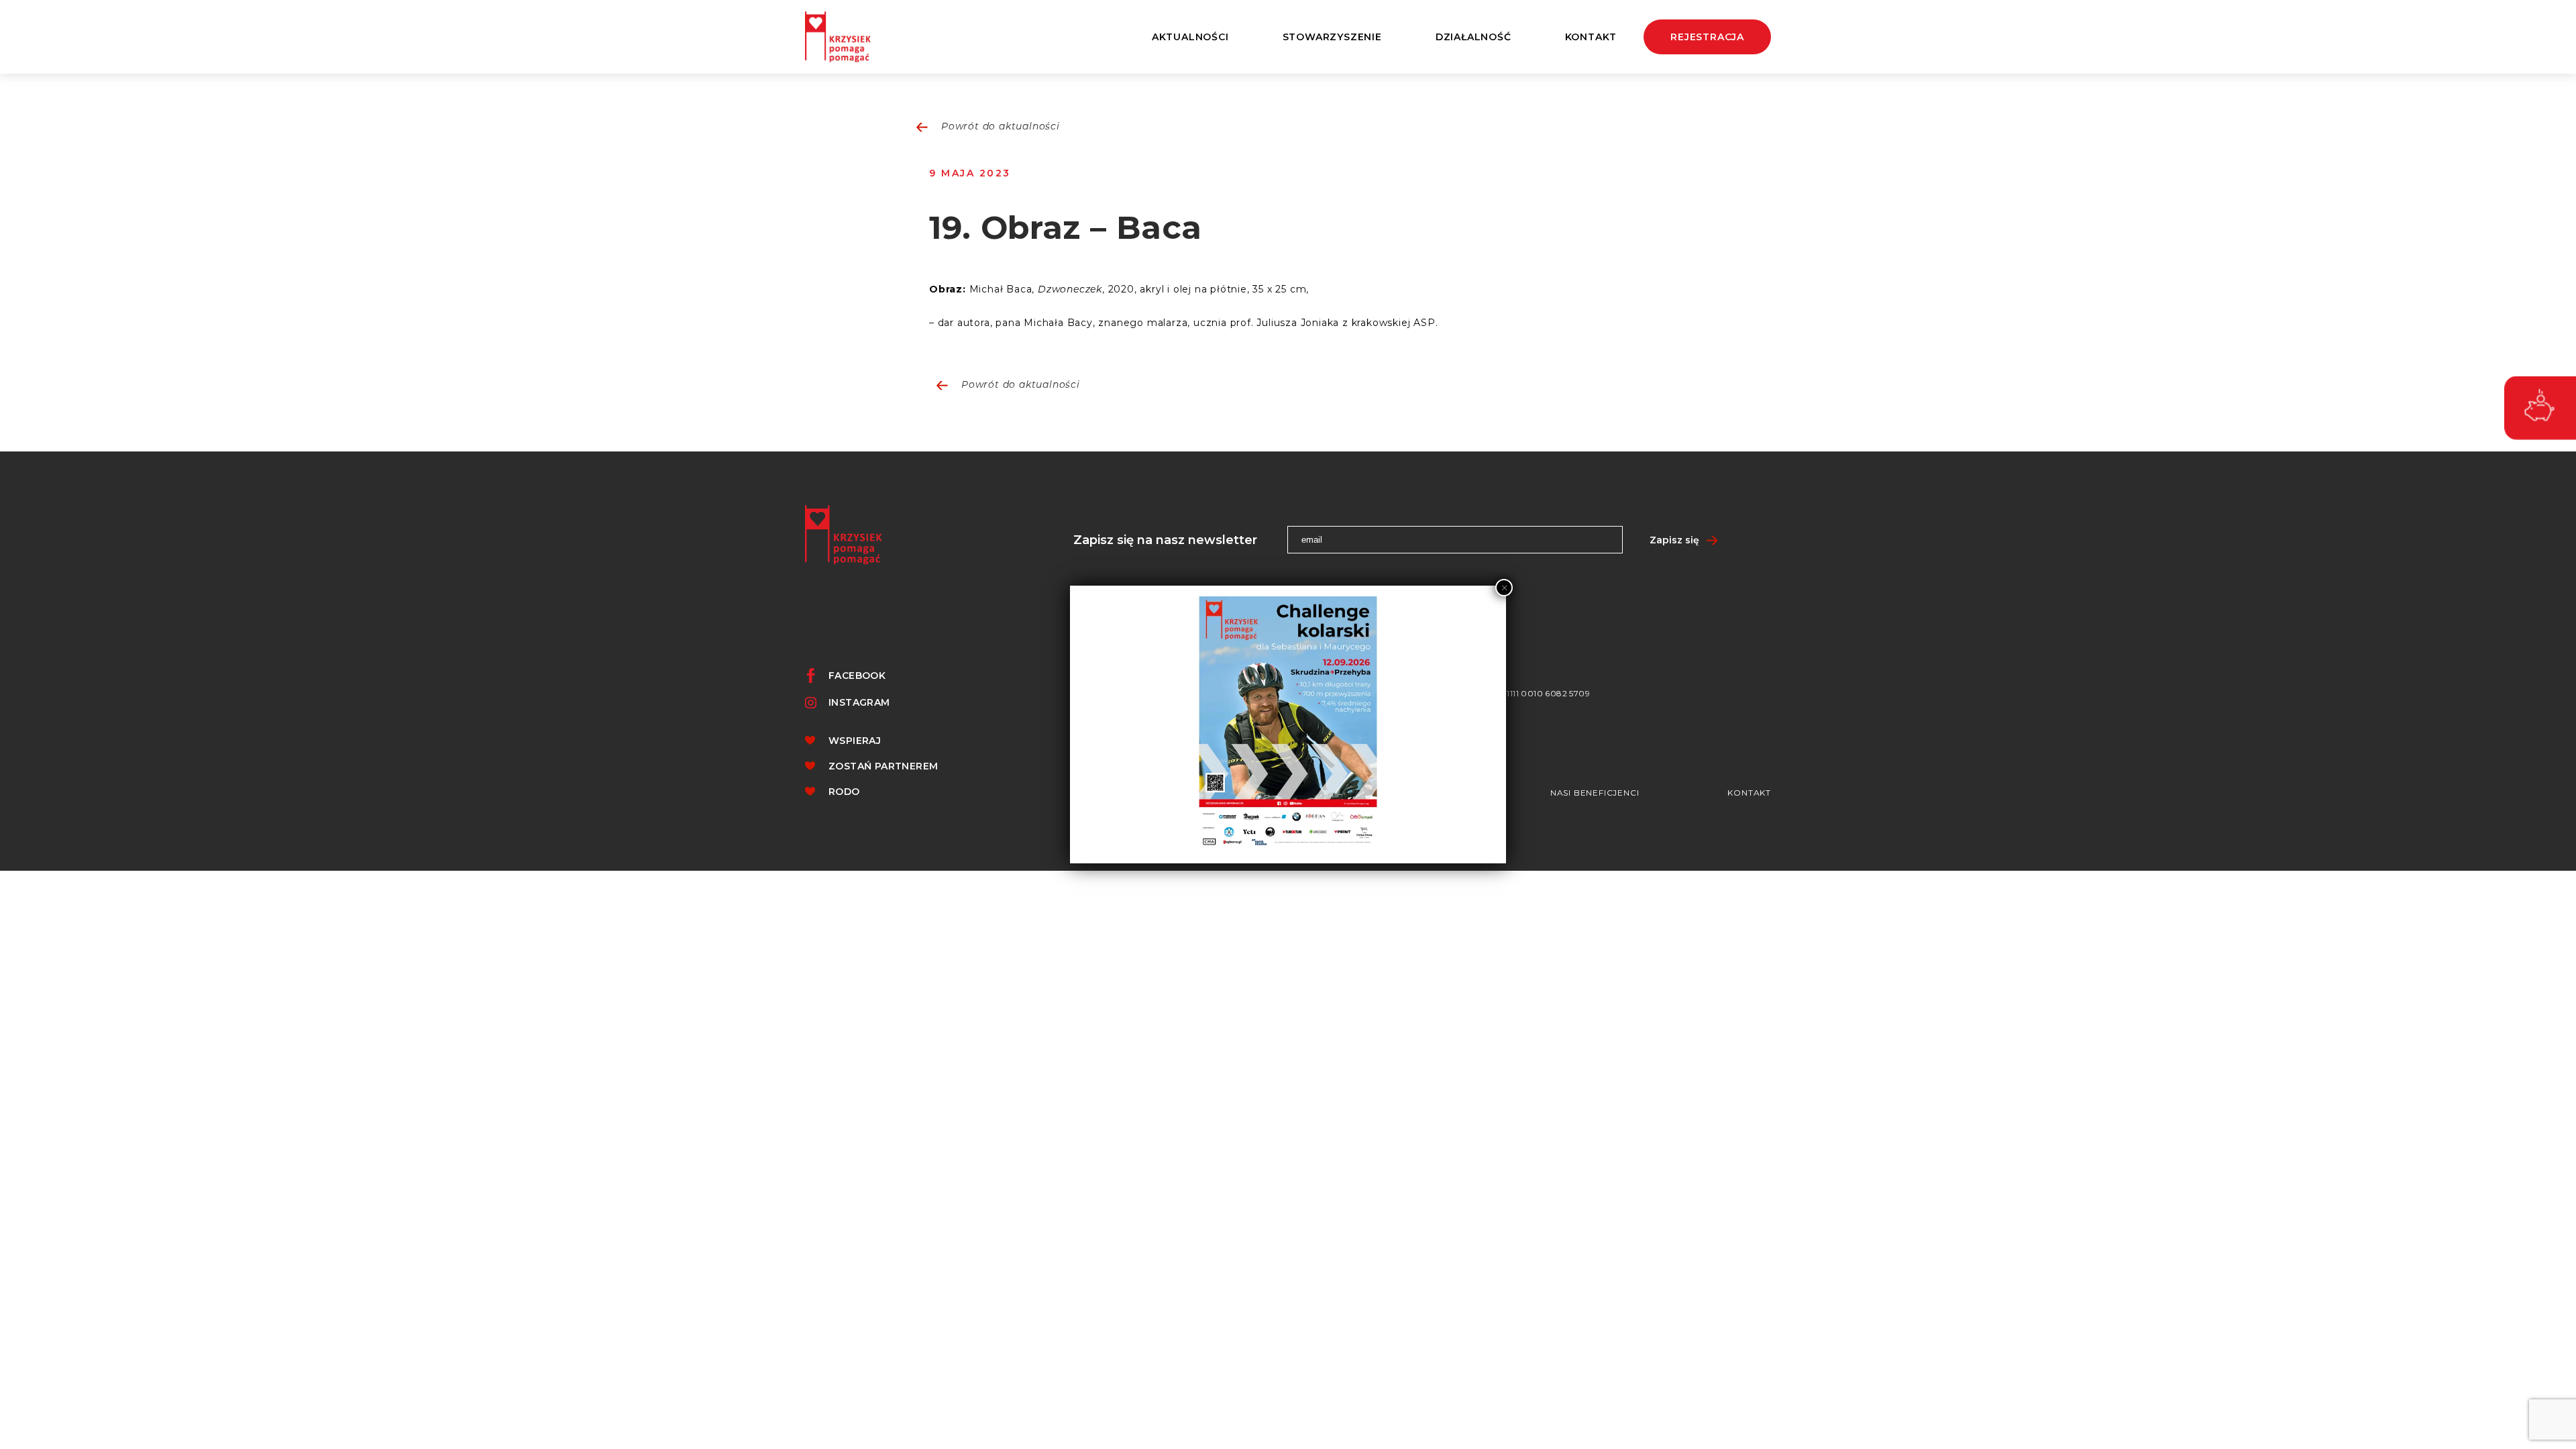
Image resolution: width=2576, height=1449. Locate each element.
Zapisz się (1674, 540)
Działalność (1473, 37)
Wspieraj (855, 741)
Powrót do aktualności (1001, 127)
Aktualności (1190, 37)
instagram (859, 702)
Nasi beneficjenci (1595, 793)
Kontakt (1591, 37)
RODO (844, 792)
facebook (857, 676)
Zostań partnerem (883, 766)
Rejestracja (1707, 37)
